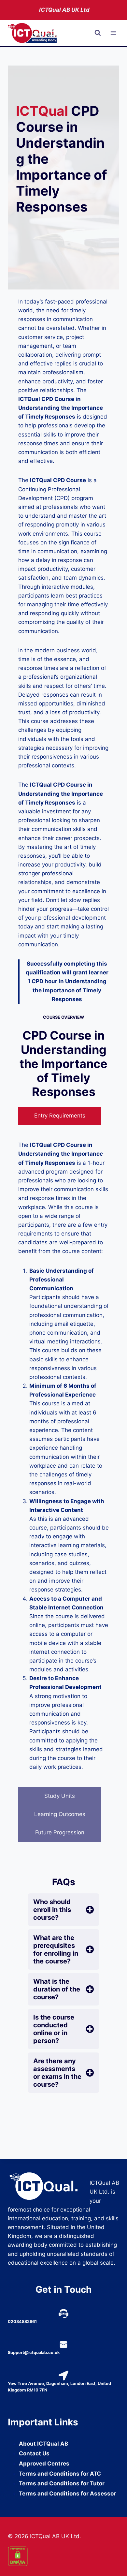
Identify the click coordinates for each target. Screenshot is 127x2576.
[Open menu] (113, 33)
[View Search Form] (98, 33)
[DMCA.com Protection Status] (63, 2556)
